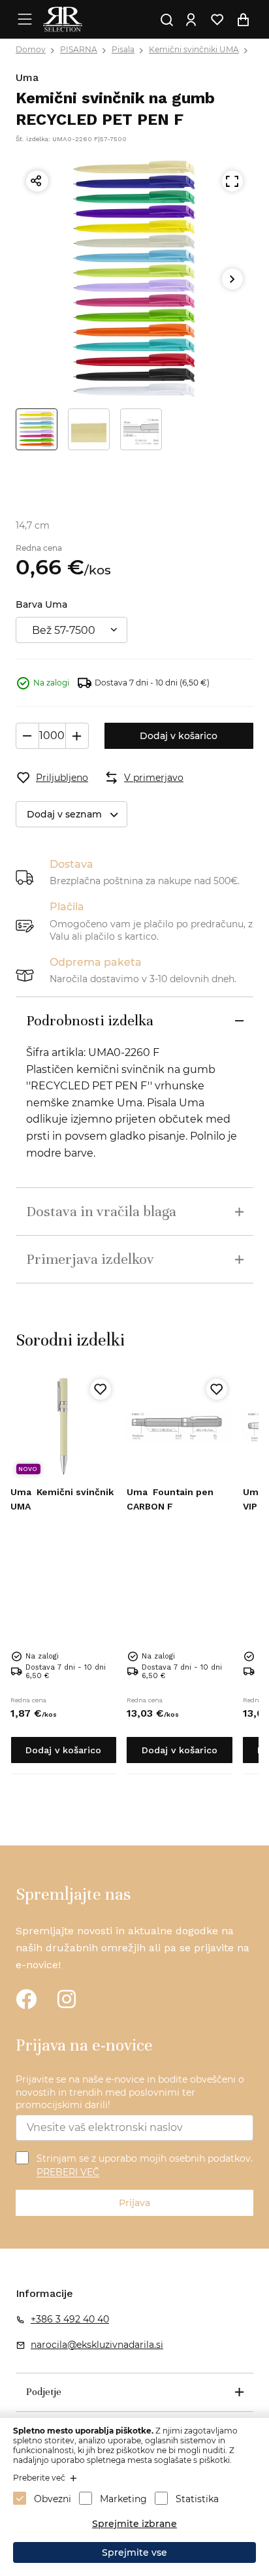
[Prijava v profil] (191, 20)
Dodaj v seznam (64, 814)
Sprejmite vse (134, 2552)
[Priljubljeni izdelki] (217, 20)
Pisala (123, 49)
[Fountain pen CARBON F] (180, 1427)
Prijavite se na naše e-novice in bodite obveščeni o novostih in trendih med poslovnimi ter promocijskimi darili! (130, 2092)
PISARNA (79, 49)
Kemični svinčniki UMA (194, 49)
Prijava (134, 2203)
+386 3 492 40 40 (70, 2319)
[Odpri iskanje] (166, 20)
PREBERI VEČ (68, 2173)
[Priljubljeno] (101, 1389)
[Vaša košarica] (243, 20)
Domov (31, 49)
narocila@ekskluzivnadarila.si (97, 2345)
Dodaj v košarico (179, 736)
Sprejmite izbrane (134, 2524)
